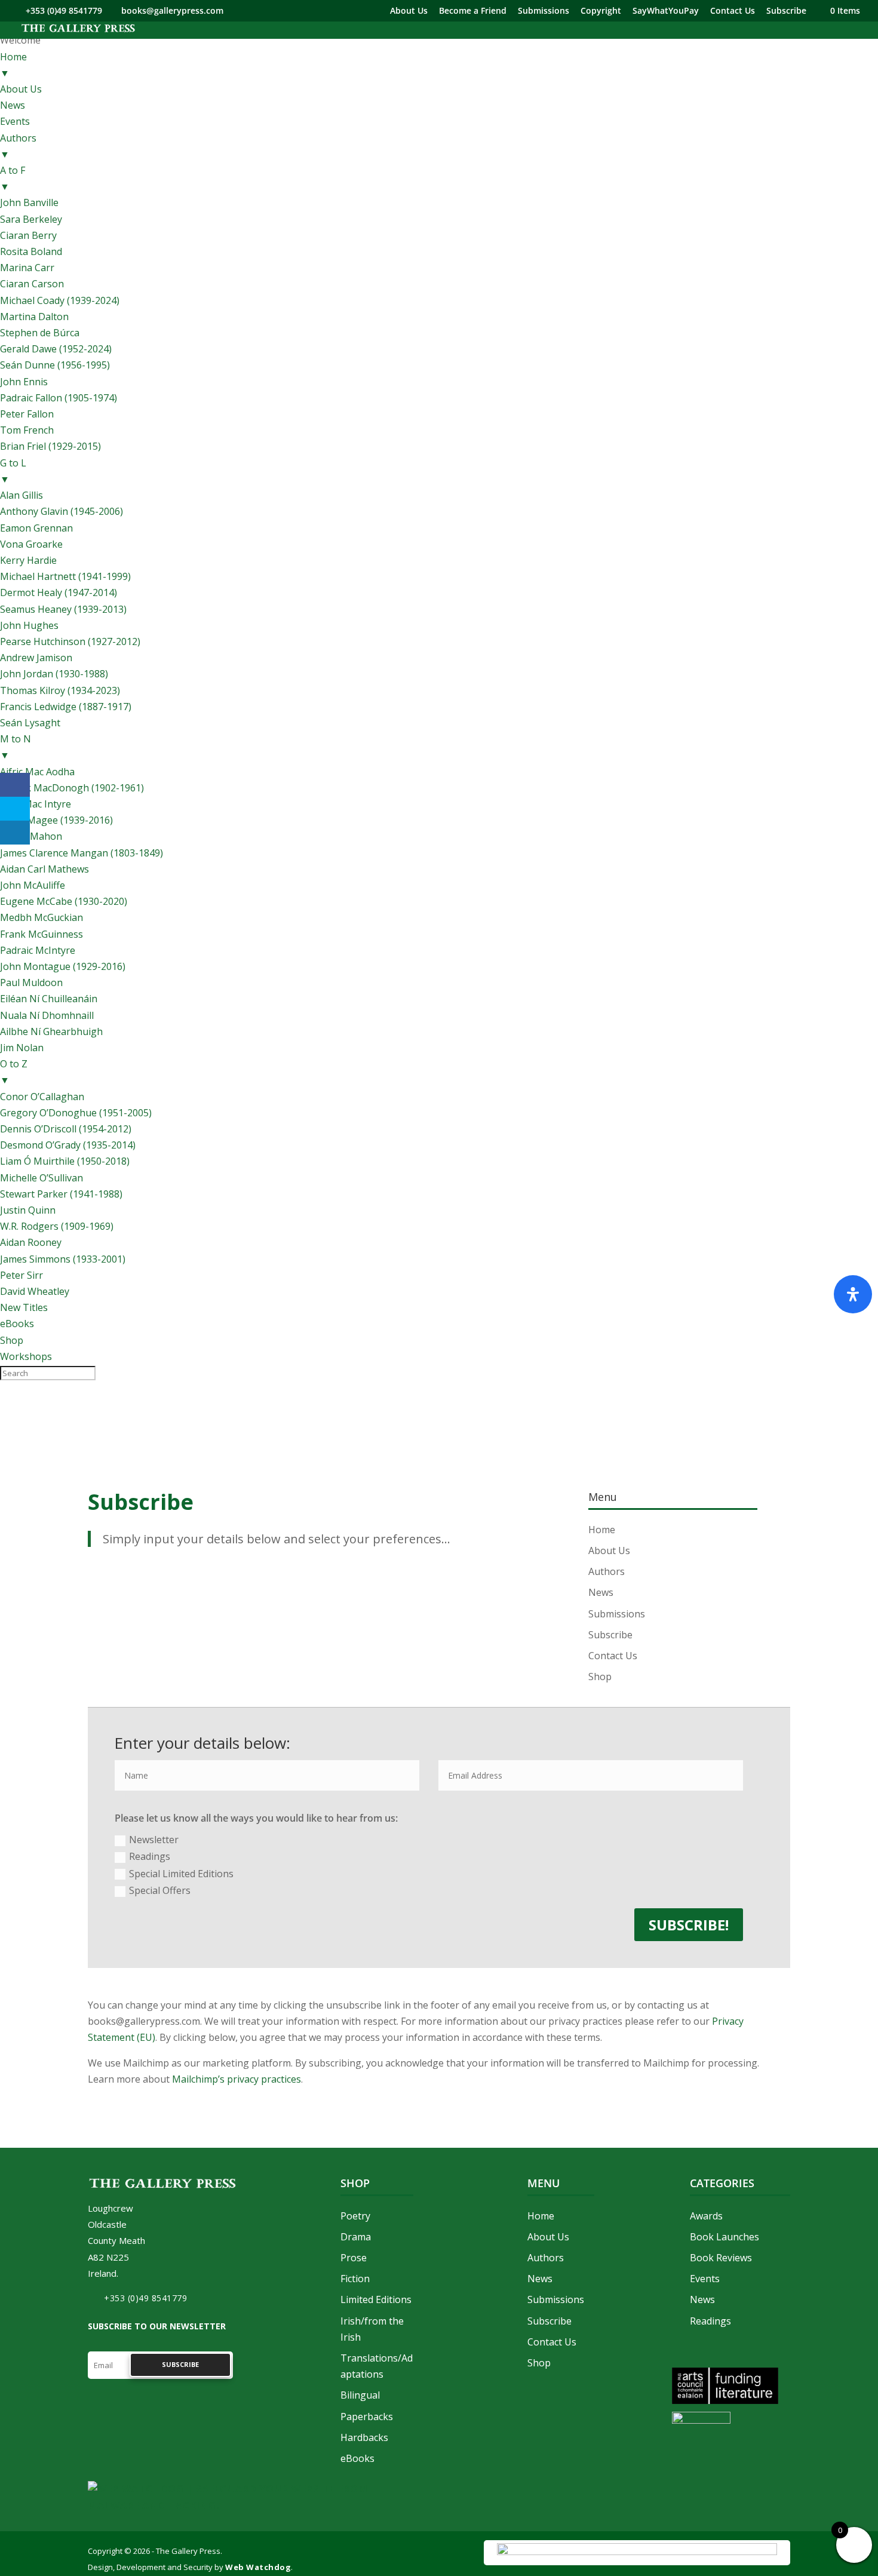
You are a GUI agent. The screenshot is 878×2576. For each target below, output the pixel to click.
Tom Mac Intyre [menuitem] (36, 804)
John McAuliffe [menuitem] (33, 885)
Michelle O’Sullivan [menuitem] (42, 1178)
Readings (150, 1856)
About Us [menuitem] (21, 89)
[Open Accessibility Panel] (853, 1294)
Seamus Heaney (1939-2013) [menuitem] (63, 609)
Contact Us (733, 11)
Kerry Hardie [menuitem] (28, 560)
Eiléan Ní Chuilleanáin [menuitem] (49, 999)
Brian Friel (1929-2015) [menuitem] (50, 446)
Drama (356, 2237)
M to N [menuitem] (16, 747)
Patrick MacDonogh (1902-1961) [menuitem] (72, 788)
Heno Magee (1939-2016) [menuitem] (56, 820)
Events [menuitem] (15, 121)
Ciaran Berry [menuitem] (28, 235)
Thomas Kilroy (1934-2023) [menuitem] (60, 690)
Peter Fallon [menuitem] (27, 414)
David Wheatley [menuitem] (35, 1291)
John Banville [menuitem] (29, 202)
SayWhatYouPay (666, 11)
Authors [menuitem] (18, 146)
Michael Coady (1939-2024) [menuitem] (60, 300)
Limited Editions (376, 2299)
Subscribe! (689, 1925)
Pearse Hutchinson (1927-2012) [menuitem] (70, 641)
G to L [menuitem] (13, 471)
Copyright (601, 11)
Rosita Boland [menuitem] (31, 251)
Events (705, 2279)
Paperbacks (367, 2417)
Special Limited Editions (181, 1874)
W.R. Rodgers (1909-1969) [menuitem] (57, 1226)
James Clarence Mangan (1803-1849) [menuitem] (82, 853)
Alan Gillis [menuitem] (22, 495)
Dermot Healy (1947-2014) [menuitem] (59, 592)
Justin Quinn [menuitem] (28, 1210)
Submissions (544, 11)
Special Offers (160, 1890)
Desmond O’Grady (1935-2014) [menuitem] (68, 1145)
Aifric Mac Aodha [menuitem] (37, 772)
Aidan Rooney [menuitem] (31, 1242)
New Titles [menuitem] (24, 1307)
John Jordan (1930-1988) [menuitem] (54, 674)
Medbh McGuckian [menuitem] (42, 917)
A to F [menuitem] (13, 178)
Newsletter (154, 1840)
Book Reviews (721, 2258)
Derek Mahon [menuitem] (31, 836)
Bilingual (360, 2395)
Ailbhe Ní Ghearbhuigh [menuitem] (51, 1031)
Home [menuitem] (13, 65)
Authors (607, 1571)
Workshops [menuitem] (26, 1356)
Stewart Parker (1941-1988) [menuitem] (61, 1194)
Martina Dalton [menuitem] (34, 317)
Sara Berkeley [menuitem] (31, 219)
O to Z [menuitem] (14, 1072)
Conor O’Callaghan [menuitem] (42, 1097)
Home (602, 1530)
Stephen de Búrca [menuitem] (40, 333)
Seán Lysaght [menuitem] (30, 723)
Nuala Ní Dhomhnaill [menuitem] (47, 1015)
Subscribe (786, 11)
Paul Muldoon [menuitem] (31, 982)
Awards (706, 2216)
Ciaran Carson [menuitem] (32, 284)
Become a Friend (473, 11)
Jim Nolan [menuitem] (22, 1048)
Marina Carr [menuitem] (27, 268)
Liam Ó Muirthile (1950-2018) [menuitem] (65, 1161)
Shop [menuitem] (12, 1340)
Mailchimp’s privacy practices (237, 2079)
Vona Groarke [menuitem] (31, 544)
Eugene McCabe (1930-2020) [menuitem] (64, 901)
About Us (409, 11)
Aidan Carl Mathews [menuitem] (44, 869)
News (601, 1592)
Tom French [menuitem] (27, 430)
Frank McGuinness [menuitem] (42, 934)
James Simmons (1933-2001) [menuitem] (63, 1259)
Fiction (355, 2279)
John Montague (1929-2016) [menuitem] (63, 966)
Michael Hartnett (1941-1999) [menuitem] (65, 576)
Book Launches (724, 2237)
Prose (354, 2258)
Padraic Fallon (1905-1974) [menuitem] (59, 398)
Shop (600, 1677)
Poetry (355, 2216)
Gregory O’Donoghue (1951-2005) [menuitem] (76, 1113)
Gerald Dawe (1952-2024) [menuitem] (56, 349)
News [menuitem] (13, 105)
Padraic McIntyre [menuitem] (38, 950)
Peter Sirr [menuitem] (22, 1275)
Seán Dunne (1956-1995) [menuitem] (55, 365)
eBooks (357, 2458)
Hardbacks (364, 2437)
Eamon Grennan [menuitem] (36, 528)
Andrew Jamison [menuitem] (36, 658)
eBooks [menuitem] (17, 1324)
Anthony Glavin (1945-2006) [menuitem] (62, 511)
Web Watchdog (258, 2567)
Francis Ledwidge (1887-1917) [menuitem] (66, 707)
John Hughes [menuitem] (29, 625)
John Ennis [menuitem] (24, 382)
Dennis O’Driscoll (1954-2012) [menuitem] (66, 1129)
